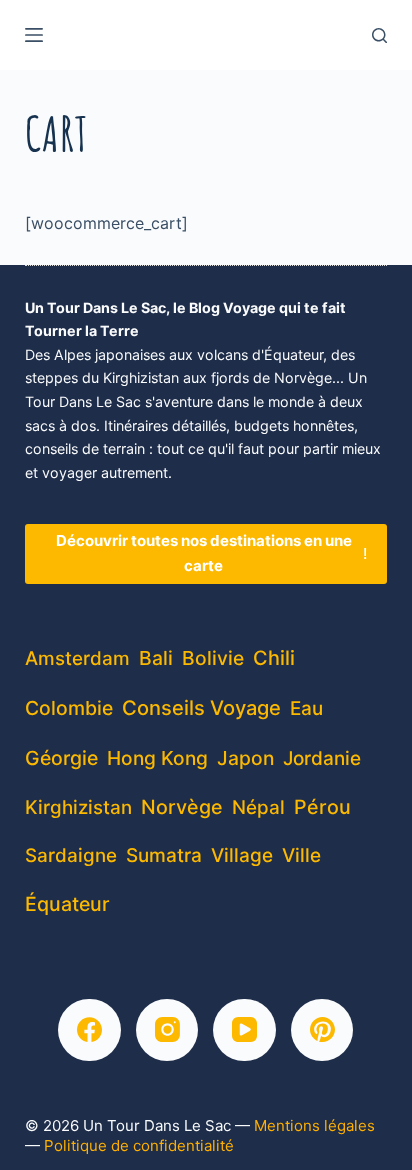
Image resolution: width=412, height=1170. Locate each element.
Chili (274, 658)
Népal (258, 807)
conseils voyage (201, 707)
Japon (245, 758)
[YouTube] (244, 1030)
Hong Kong (157, 758)
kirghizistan (78, 807)
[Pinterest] (322, 1030)
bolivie (213, 658)
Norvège (182, 807)
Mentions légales (314, 1125)
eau (306, 708)
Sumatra (164, 855)
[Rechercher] (379, 35)
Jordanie (322, 758)
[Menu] (34, 35)
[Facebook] (89, 1030)
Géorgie (61, 758)
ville (301, 855)
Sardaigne (71, 855)
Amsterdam (77, 658)
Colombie (69, 708)
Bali (156, 658)
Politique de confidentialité (139, 1145)
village (242, 855)
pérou (322, 807)
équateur (67, 904)
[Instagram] (167, 1030)
